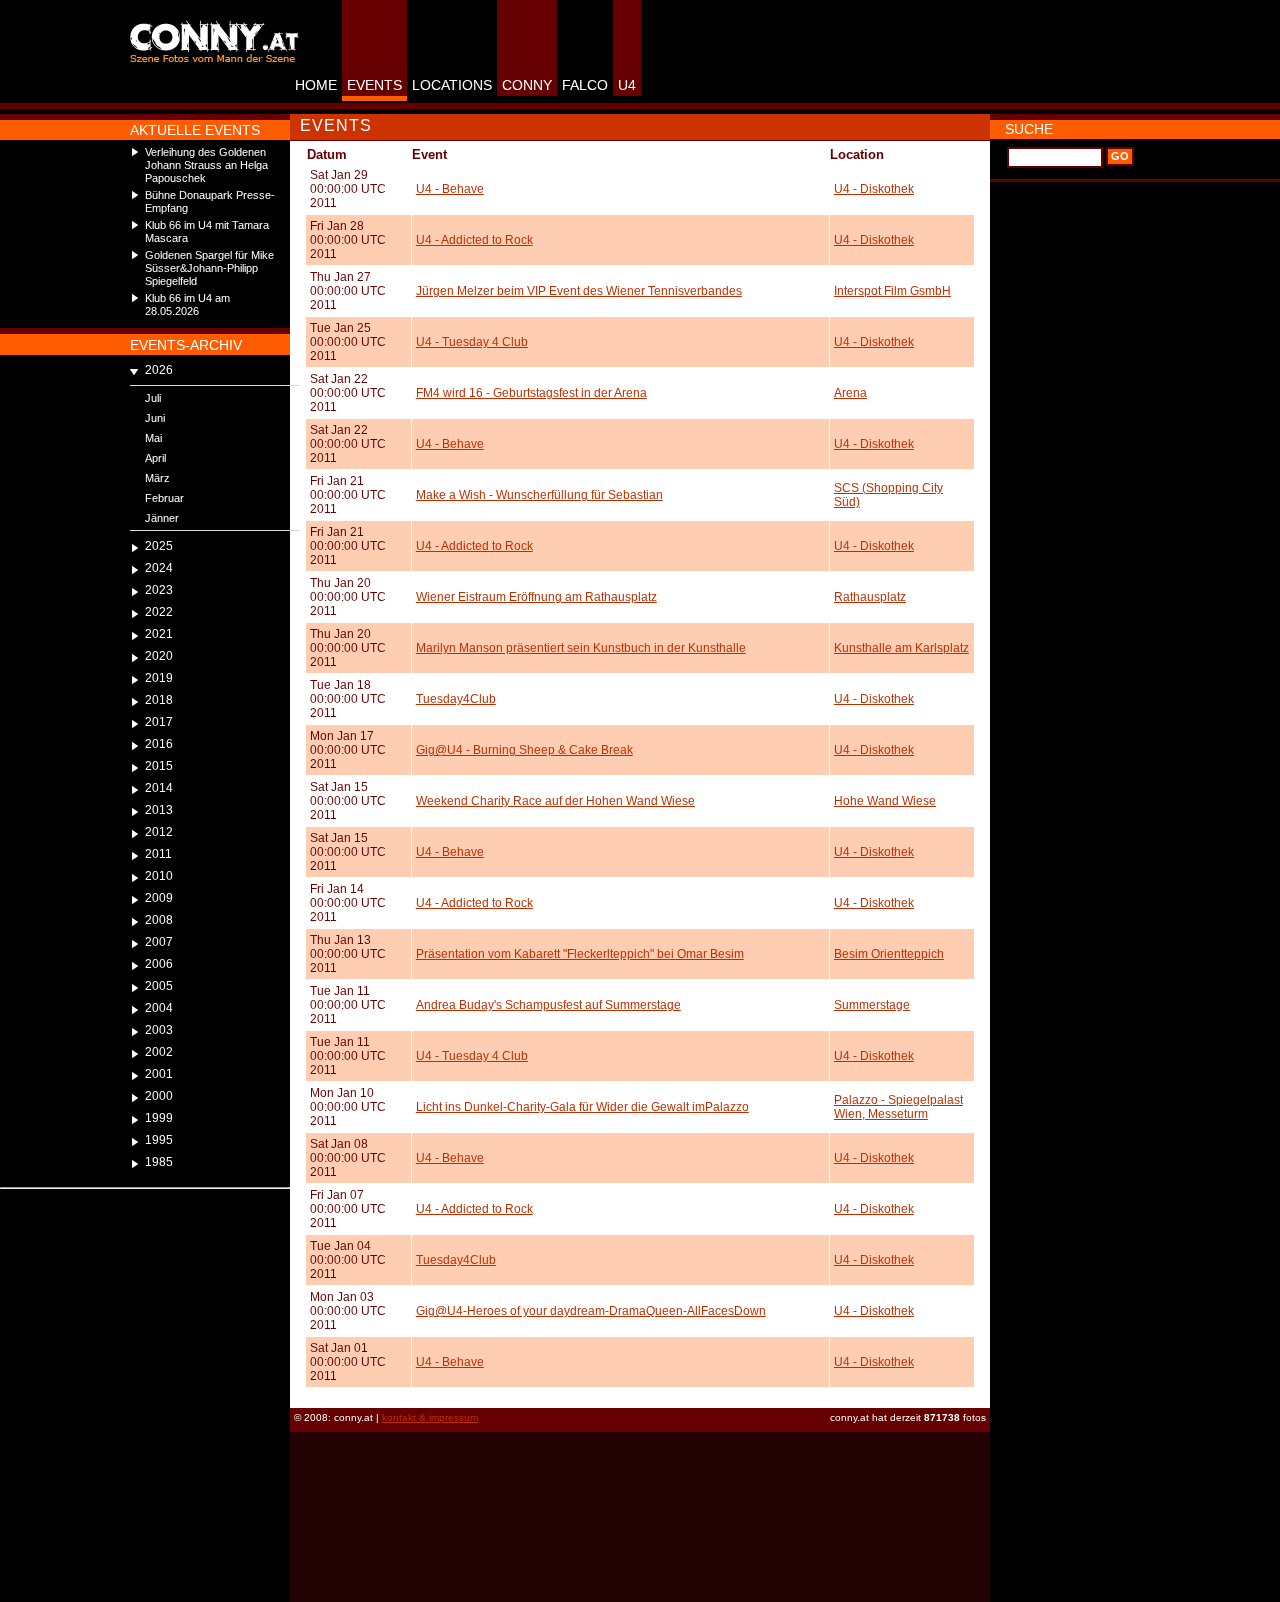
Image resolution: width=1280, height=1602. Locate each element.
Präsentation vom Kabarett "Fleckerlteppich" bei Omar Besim (580, 954)
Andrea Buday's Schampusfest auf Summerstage (548, 1005)
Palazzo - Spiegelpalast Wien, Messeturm (898, 1107)
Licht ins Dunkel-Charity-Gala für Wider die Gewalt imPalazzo (582, 1107)
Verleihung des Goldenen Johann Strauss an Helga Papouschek (206, 165)
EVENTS (374, 85)
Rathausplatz (870, 597)
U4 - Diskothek (874, 189)
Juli (153, 398)
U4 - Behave (450, 189)
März (157, 478)
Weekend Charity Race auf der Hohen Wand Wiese (555, 801)
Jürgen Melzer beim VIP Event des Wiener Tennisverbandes (579, 291)
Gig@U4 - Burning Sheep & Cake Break (524, 750)
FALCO (585, 85)
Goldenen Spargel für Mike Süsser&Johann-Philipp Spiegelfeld (209, 268)
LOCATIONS (452, 85)
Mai (153, 438)
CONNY (527, 85)
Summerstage (872, 1005)
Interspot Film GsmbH (892, 291)
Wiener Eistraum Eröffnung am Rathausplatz (536, 597)
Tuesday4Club (456, 699)
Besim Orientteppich (889, 954)
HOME (316, 85)
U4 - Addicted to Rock (474, 240)
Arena (850, 393)
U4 (627, 85)
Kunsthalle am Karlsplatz (901, 648)
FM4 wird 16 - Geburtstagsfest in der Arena (531, 393)
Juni (155, 418)
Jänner (162, 518)
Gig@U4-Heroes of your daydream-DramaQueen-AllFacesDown (591, 1311)
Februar (164, 498)
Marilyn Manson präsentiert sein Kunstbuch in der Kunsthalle (581, 648)
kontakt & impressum (430, 1417)
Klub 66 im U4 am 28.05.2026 (187, 304)
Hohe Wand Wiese (885, 801)
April (155, 458)
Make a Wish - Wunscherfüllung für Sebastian (539, 495)
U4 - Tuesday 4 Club (472, 342)
